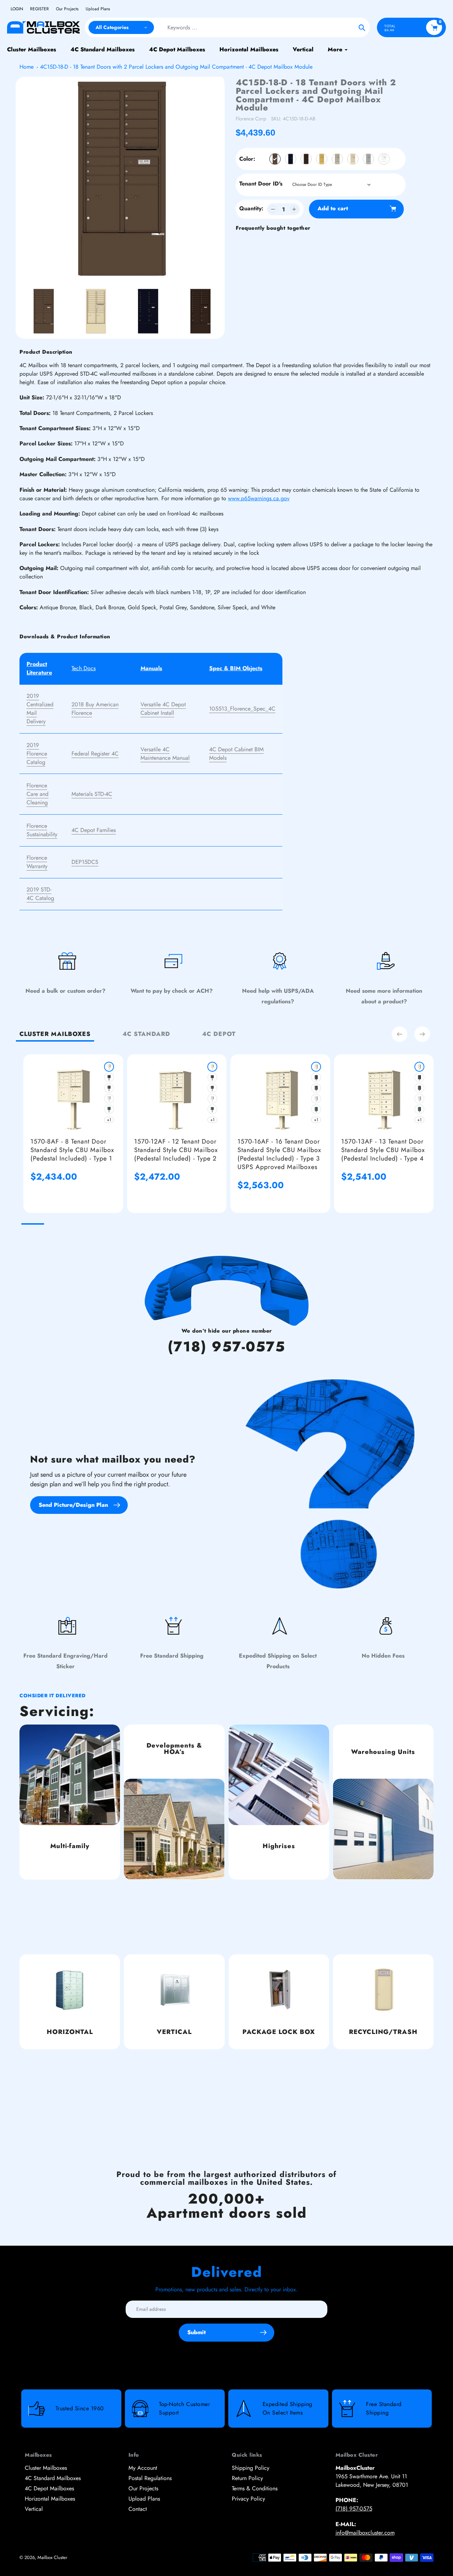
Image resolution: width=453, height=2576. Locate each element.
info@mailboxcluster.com (365, 2533)
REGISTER (39, 9)
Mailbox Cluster (52, 2557)
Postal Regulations (150, 2478)
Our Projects (67, 9)
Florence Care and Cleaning (38, 794)
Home (27, 67)
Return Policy (247, 2478)
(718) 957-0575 (226, 1347)
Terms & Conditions (255, 2488)
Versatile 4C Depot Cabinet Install (163, 709)
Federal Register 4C (95, 754)
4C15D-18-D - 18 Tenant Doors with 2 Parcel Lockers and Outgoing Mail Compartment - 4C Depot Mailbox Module (176, 67)
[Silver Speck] (368, 159)
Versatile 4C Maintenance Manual (165, 754)
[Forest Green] (109, 1109)
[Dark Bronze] (306, 159)
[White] (384, 159)
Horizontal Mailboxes (50, 2499)
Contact (138, 2509)
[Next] (422, 1034)
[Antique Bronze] (275, 159)
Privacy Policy (248, 2499)
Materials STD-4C (92, 794)
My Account (143, 2468)
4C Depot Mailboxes (49, 2488)
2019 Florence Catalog (37, 754)
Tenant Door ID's (261, 184)
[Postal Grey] (337, 159)
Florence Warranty (37, 862)
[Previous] (400, 1034)
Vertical (34, 2509)
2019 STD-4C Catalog (40, 894)
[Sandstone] (353, 159)
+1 (109, 1120)
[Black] (291, 159)
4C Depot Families (94, 830)
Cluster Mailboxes (46, 2468)
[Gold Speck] (322, 159)
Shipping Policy (251, 2468)
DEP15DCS (85, 862)
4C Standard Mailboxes (53, 2478)
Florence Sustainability (42, 830)
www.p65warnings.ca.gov (259, 498)
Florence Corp (251, 119)
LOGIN (17, 9)
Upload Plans (98, 9)
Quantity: (251, 208)
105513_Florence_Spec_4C (242, 709)
